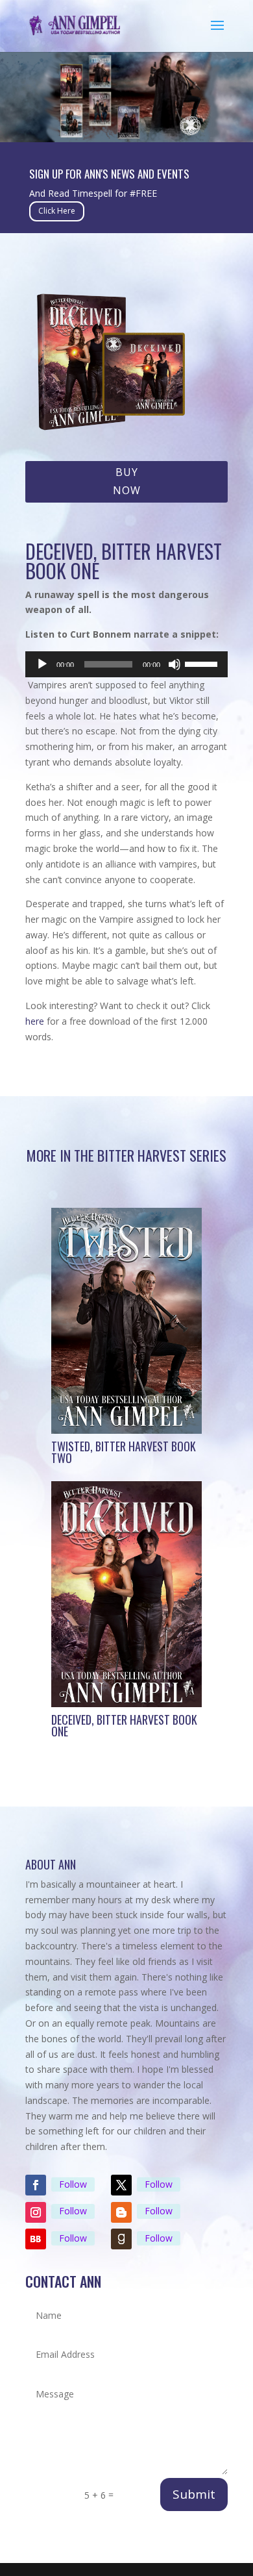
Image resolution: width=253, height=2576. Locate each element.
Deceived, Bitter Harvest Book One (124, 1725)
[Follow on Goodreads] (121, 2239)
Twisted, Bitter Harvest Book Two (124, 1452)
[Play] (42, 664)
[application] (126, 664)
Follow (73, 2184)
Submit (194, 2494)
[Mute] (175, 664)
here (35, 1021)
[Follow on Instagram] (36, 2212)
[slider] (203, 663)
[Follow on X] (121, 2185)
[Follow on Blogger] (121, 2212)
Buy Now (127, 481)
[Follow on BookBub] (36, 2239)
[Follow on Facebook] (36, 2185)
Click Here (57, 211)
